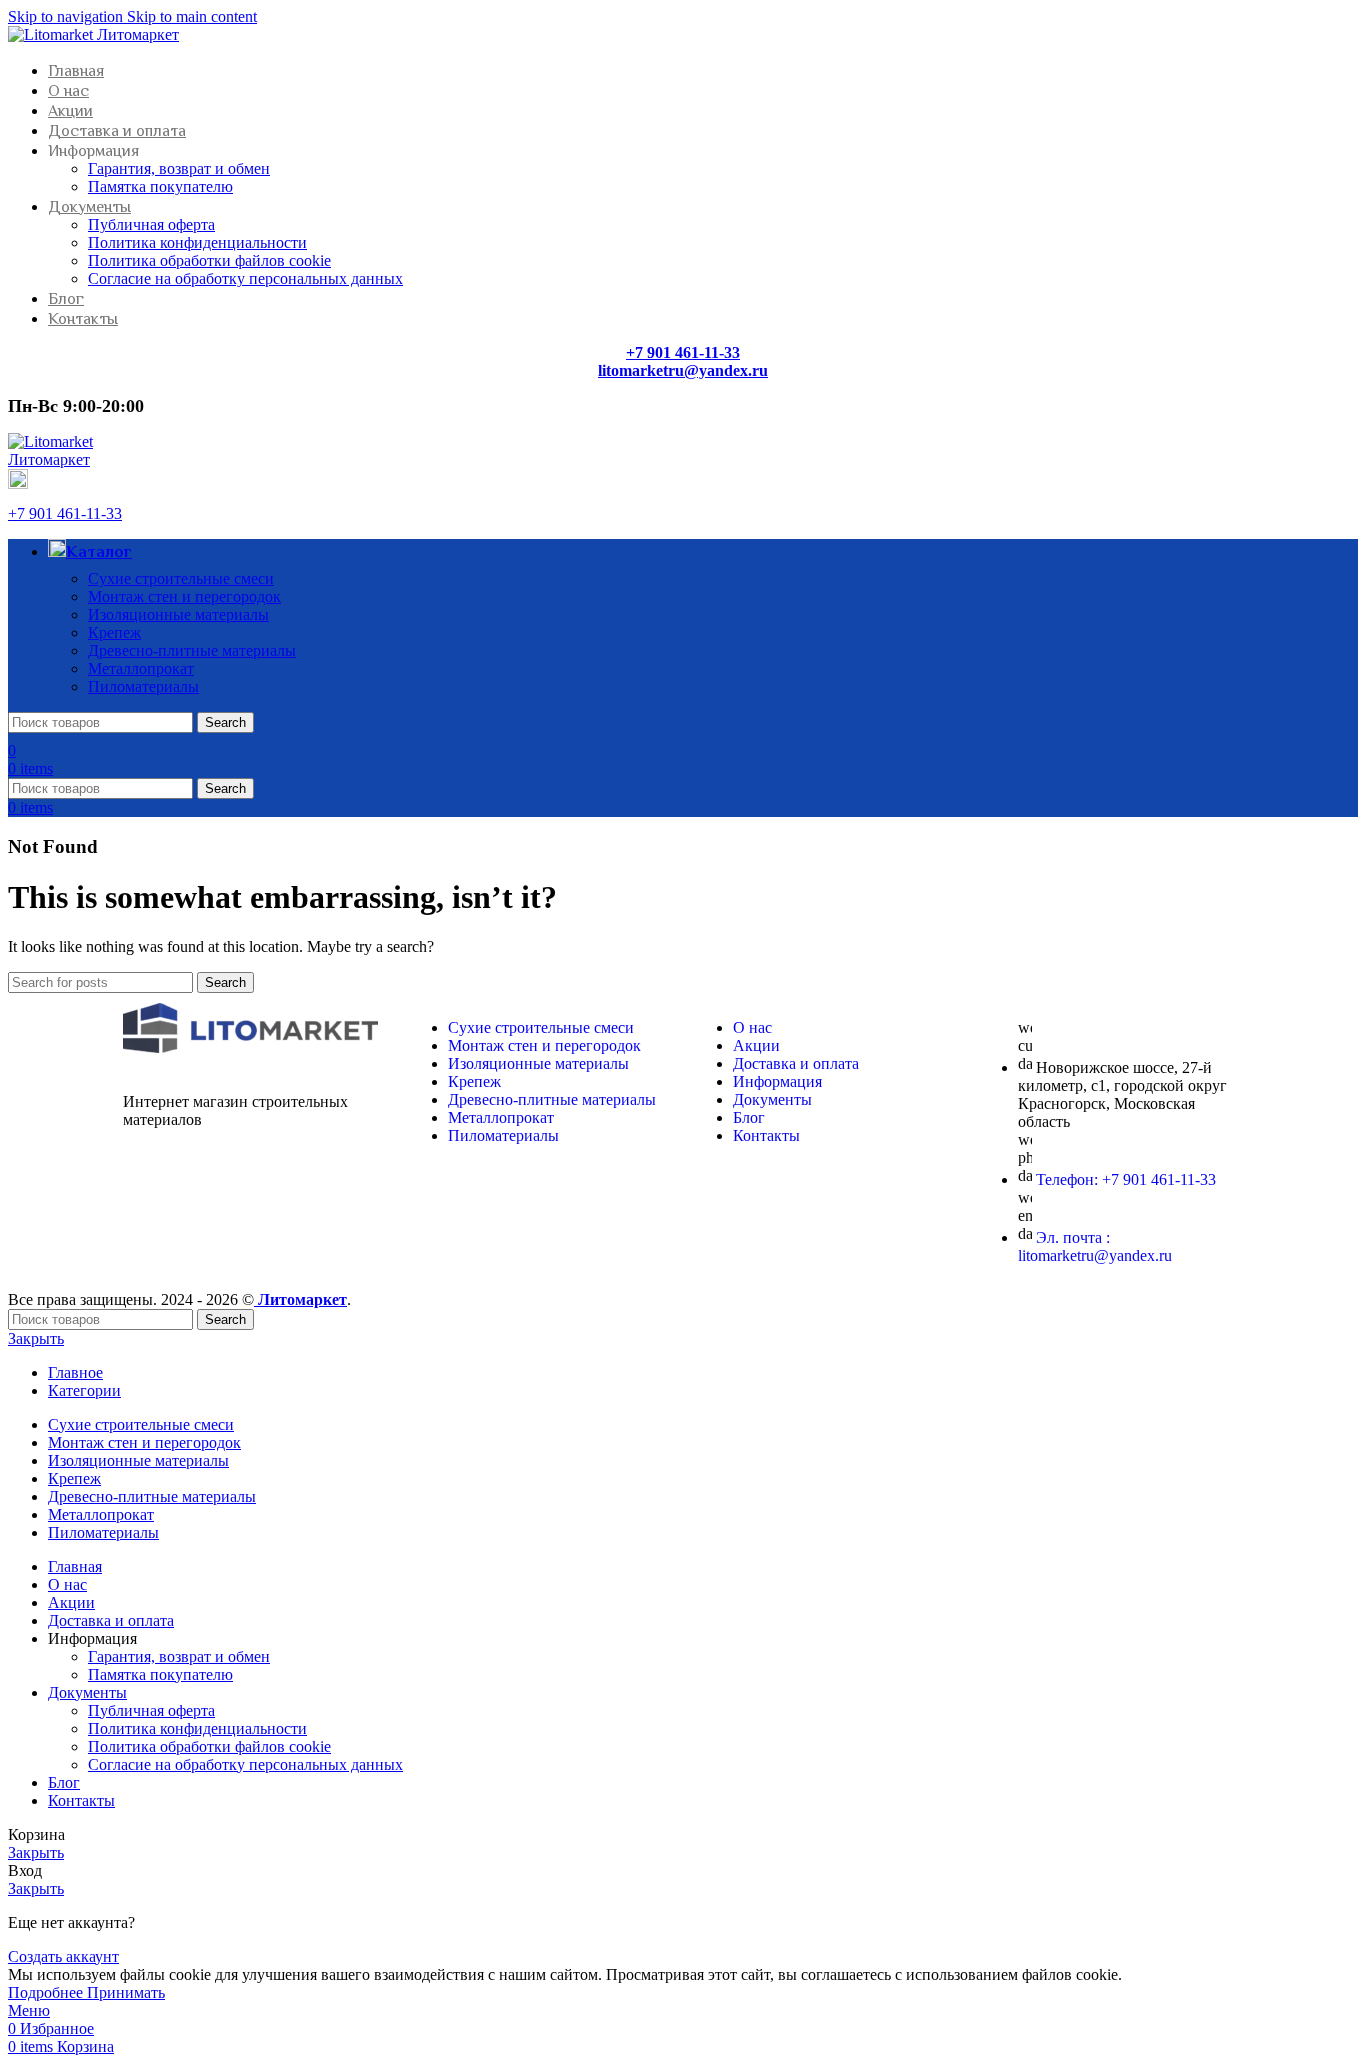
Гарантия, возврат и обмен (179, 168)
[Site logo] (93, 34)
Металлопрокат (141, 668)
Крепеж (114, 632)
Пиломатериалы (143, 686)
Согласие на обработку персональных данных (245, 278)
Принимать (126, 1992)
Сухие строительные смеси (181, 578)
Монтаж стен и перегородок (184, 596)
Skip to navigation (67, 16)
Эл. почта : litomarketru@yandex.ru (1095, 1246)
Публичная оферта (151, 224)
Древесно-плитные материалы (192, 650)
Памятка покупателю (160, 186)
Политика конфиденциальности (197, 242)
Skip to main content (192, 16)
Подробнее (47, 1992)
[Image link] (250, 1047)
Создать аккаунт (63, 1956)
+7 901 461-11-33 (65, 513)
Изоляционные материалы (178, 614)
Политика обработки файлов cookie (209, 260)
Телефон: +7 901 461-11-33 (1126, 1179)
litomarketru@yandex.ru (683, 370)
